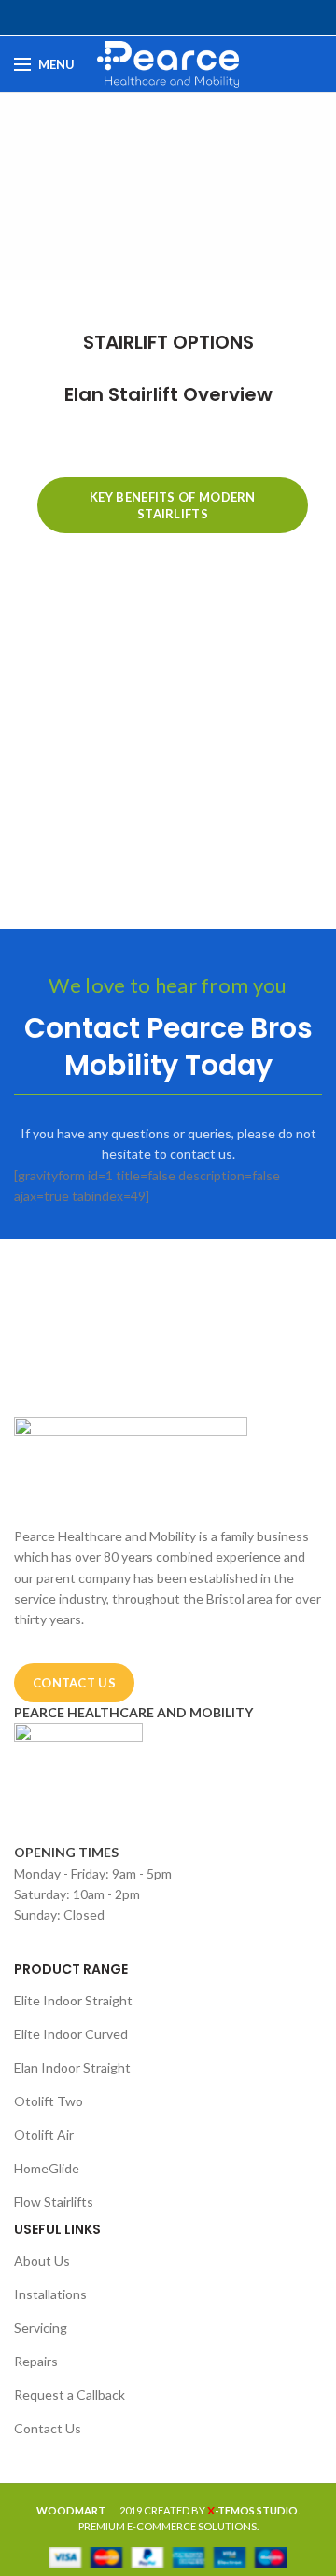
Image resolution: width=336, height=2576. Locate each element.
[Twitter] (147, 18)
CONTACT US (74, 1683)
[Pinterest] (168, 18)
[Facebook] (126, 18)
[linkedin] (190, 18)
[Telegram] (211, 18)
